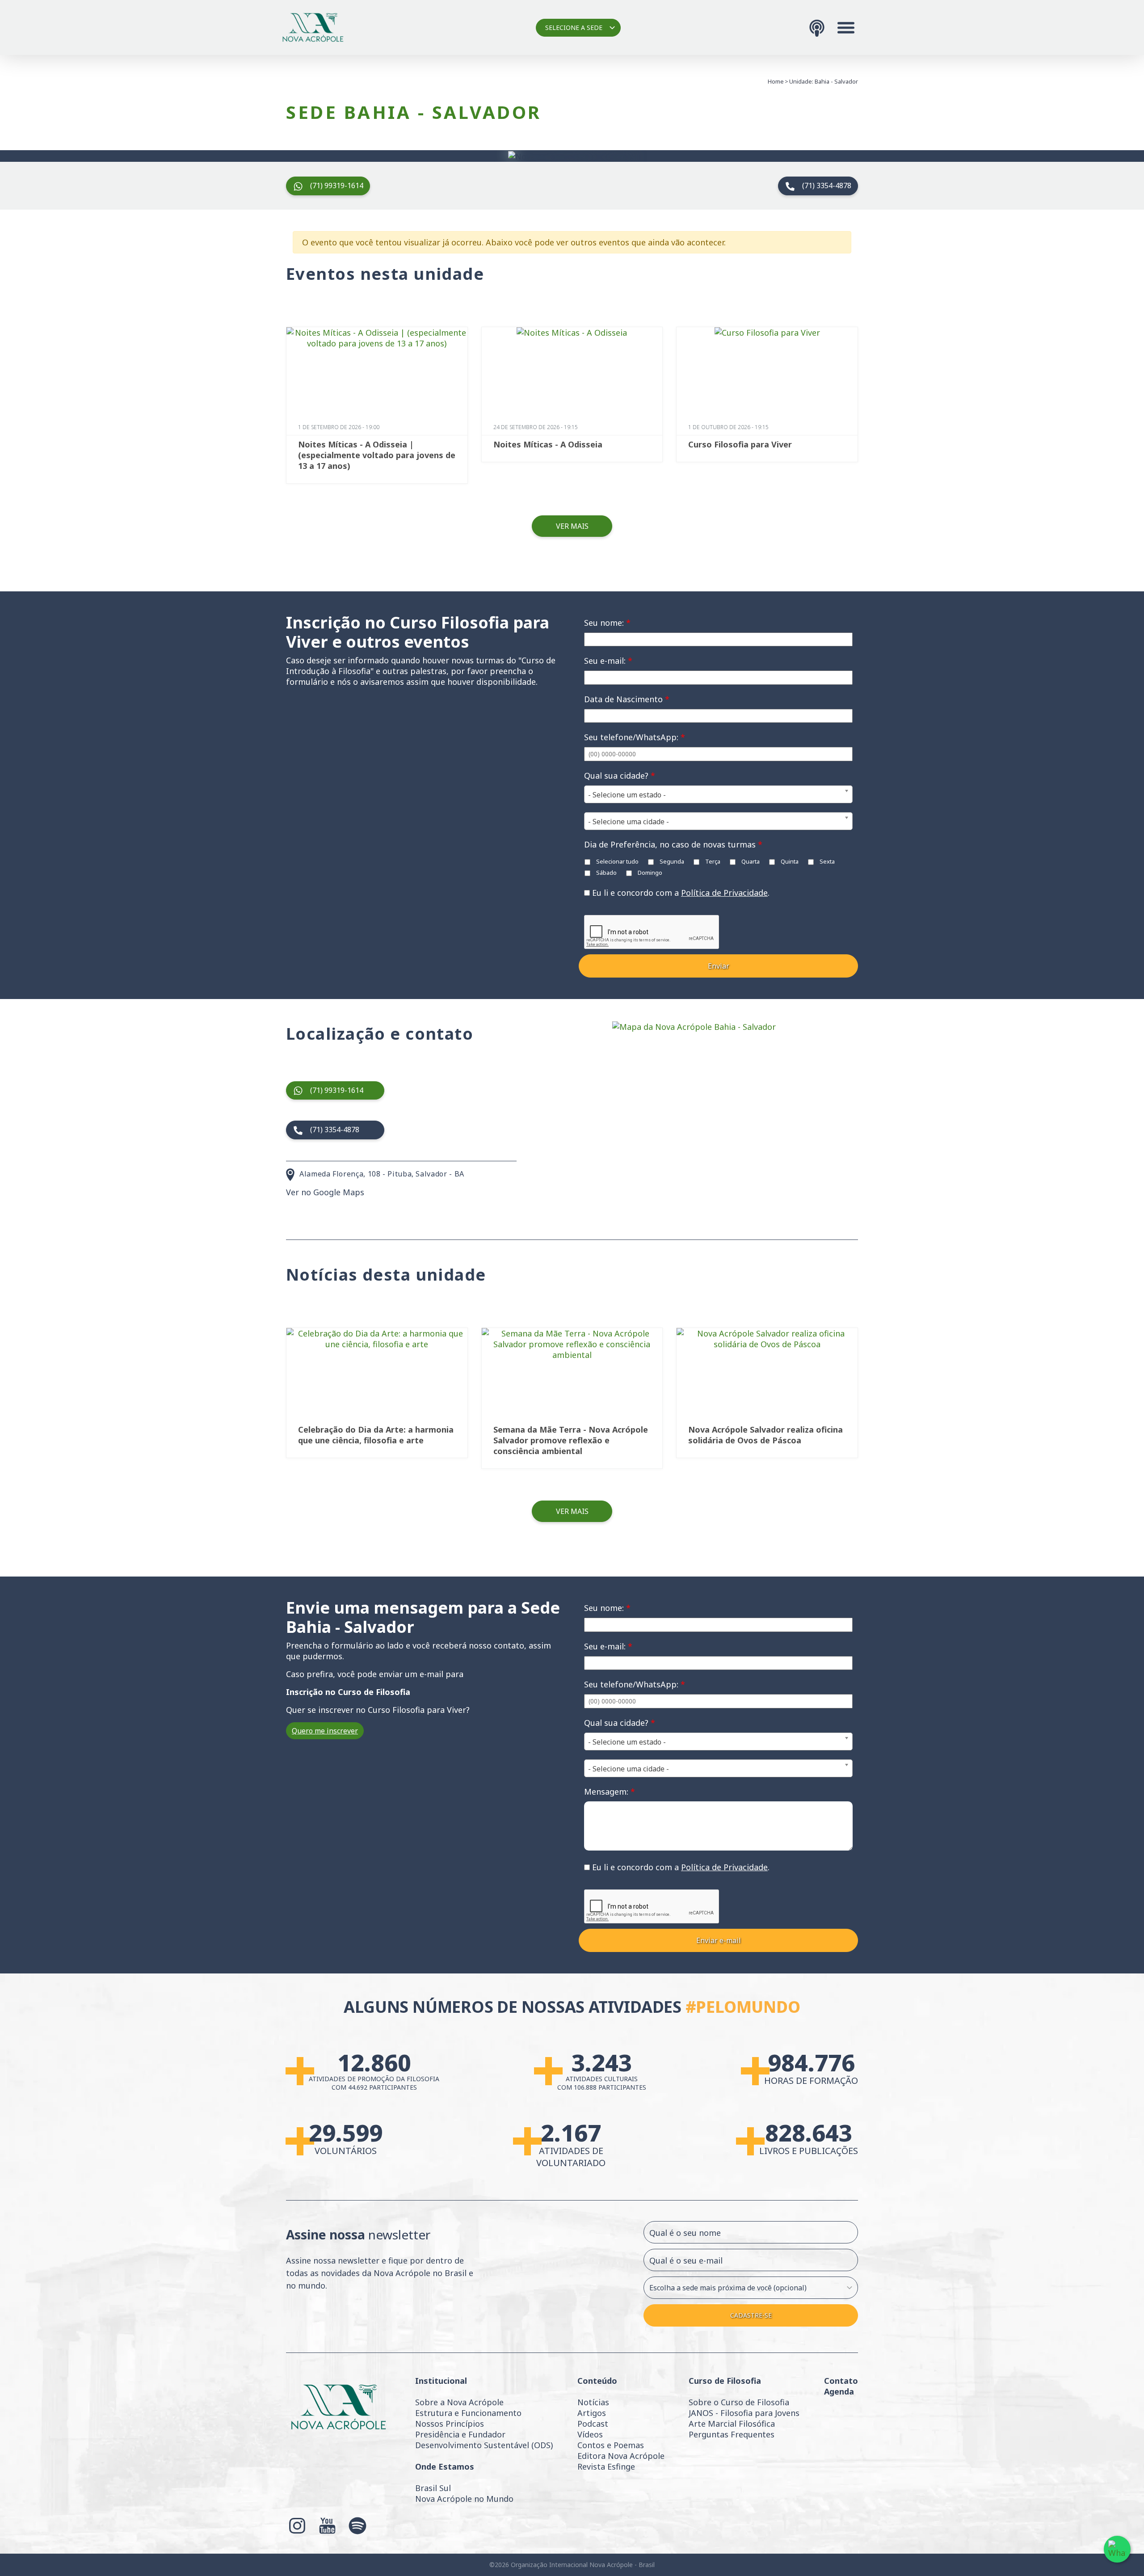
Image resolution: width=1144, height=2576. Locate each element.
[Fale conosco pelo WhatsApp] (1117, 2549)
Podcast (593, 2424)
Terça (712, 861)
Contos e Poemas (611, 2445)
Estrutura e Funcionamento (468, 2413)
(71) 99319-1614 (337, 186)
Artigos (592, 2413)
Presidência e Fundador (460, 2434)
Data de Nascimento (627, 699)
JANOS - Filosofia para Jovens (744, 2413)
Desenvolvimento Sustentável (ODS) (484, 2445)
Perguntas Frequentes (732, 2434)
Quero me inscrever (325, 1731)
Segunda (671, 861)
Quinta (789, 861)
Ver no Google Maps (325, 1192)
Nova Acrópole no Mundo (464, 2499)
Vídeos (590, 2434)
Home (776, 81)
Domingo (649, 873)
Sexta (826, 861)
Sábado (606, 873)
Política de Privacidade (724, 893)
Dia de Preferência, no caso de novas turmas (673, 844)
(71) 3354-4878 (827, 186)
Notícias (593, 2402)
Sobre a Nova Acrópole (459, 2402)
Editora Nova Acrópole (621, 2456)
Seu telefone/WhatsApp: (635, 737)
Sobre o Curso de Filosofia (739, 2402)
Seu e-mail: (608, 661)
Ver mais (572, 526)
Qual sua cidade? (620, 776)
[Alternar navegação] (846, 28)
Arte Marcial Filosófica (732, 2424)
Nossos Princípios (450, 2424)
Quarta (750, 861)
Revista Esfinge (606, 2466)
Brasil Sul (433, 2488)
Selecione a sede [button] (574, 27)
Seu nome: (607, 623)
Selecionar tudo (617, 861)
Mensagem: (610, 1792)
